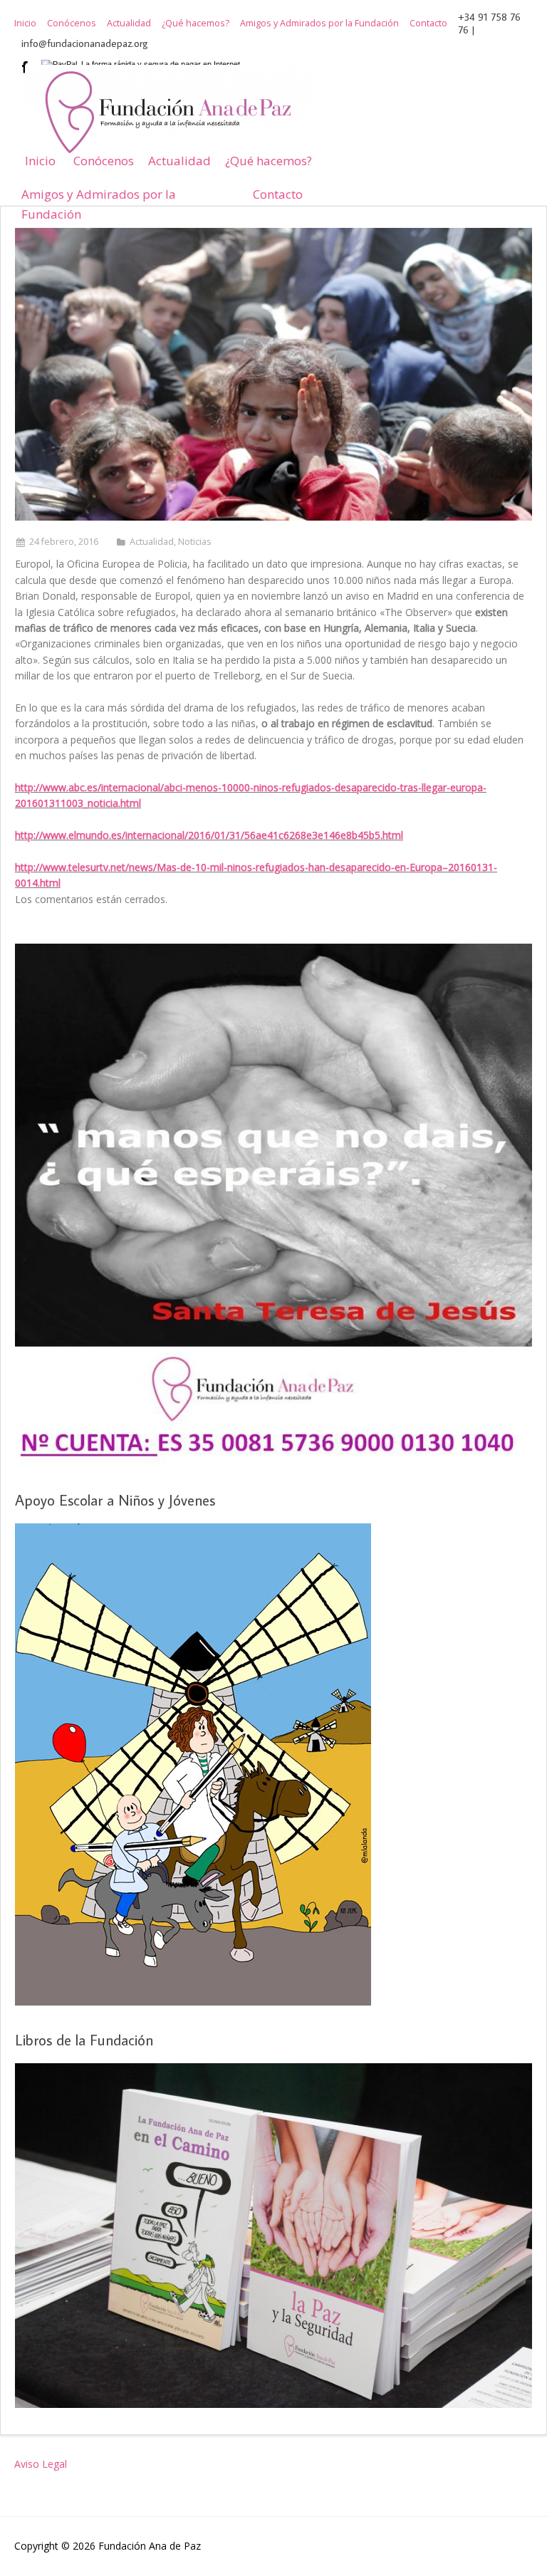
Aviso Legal (41, 2464)
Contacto (428, 24)
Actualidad (129, 24)
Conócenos (72, 24)
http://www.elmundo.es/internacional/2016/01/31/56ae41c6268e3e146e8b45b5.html (209, 835)
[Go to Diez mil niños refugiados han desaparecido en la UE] (273, 374)
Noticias (195, 542)
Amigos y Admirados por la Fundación (319, 24)
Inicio (25, 24)
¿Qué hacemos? (196, 24)
